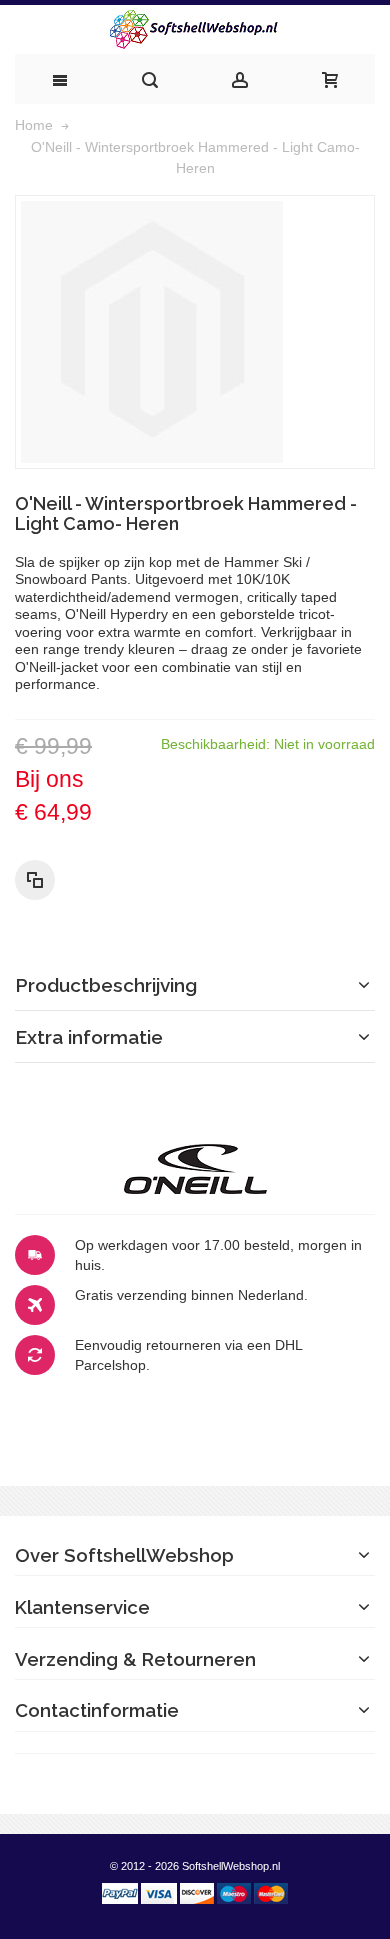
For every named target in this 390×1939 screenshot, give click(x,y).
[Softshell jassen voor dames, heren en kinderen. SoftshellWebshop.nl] (195, 29)
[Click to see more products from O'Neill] (195, 1169)
